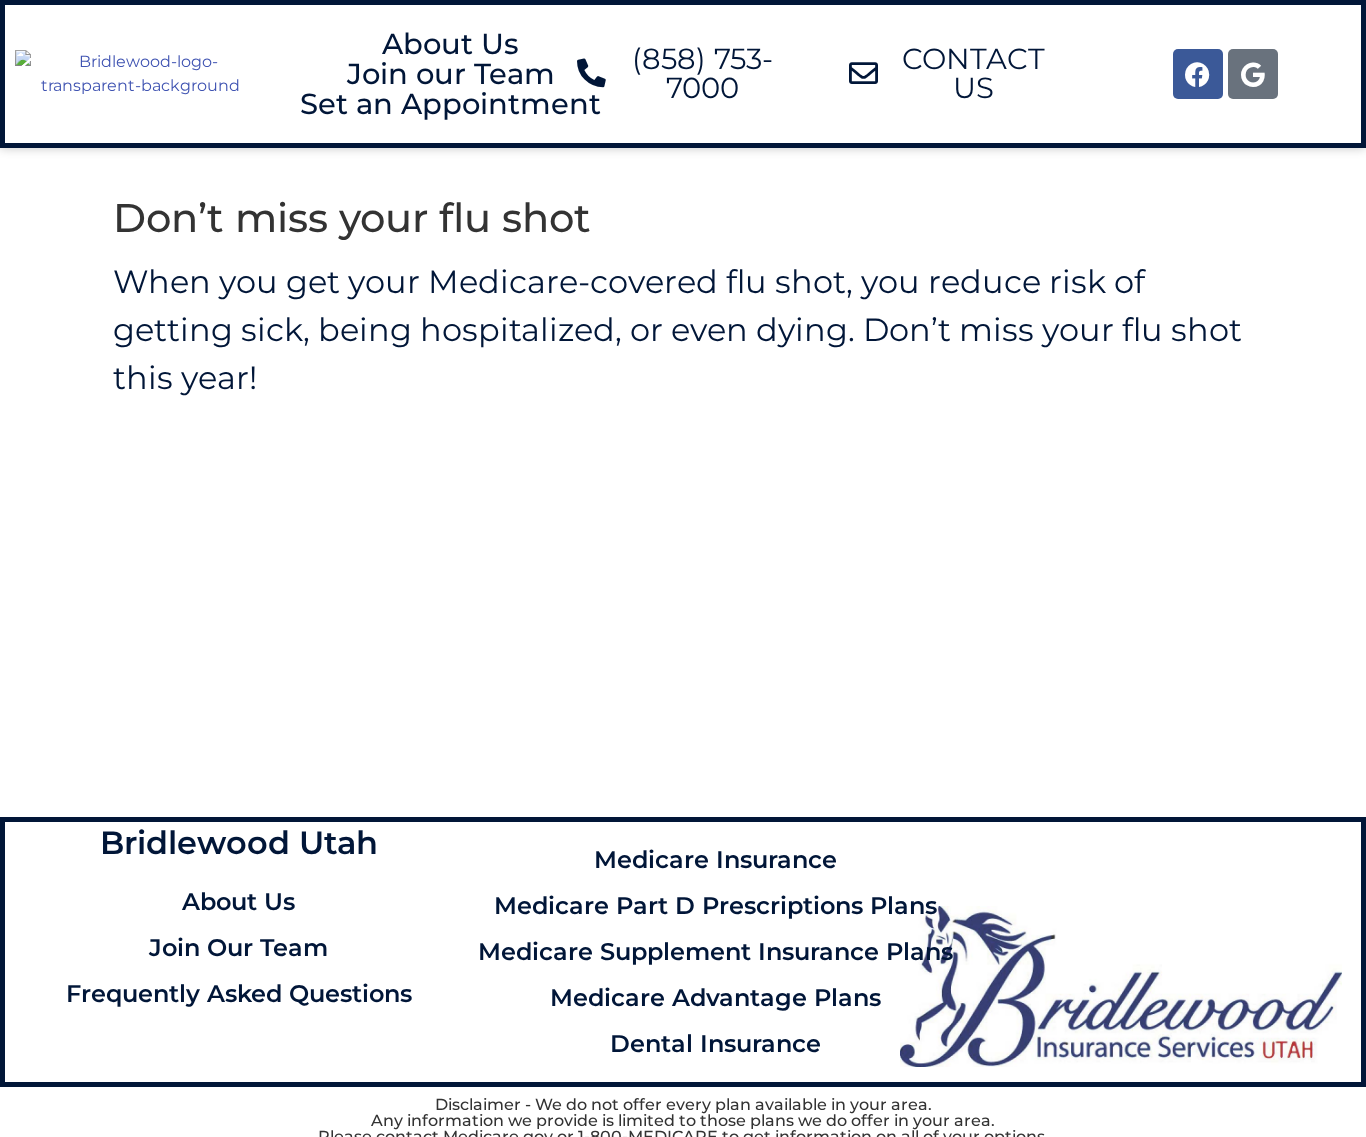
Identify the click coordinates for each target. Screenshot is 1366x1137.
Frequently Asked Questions (239, 993)
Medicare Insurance (715, 859)
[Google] (1253, 74)
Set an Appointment (450, 104)
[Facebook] (1198, 74)
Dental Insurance (715, 1043)
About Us (450, 44)
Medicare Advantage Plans (715, 997)
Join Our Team (238, 947)
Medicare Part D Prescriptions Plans (715, 905)
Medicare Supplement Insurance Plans (715, 951)
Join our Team (451, 74)
